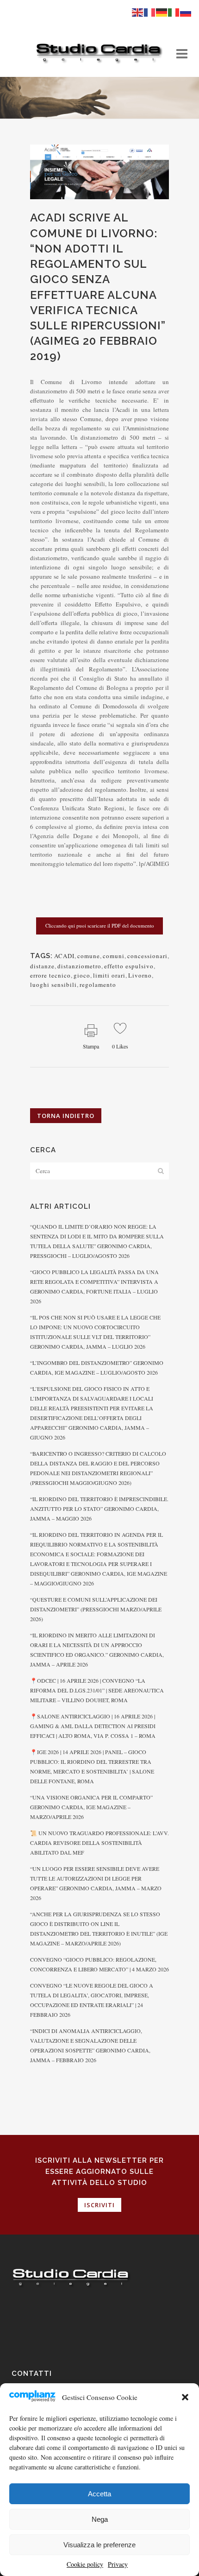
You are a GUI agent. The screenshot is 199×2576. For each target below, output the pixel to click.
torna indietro (66, 1116)
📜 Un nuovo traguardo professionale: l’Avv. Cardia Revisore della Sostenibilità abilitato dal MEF (99, 1843)
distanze (42, 966)
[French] (150, 12)
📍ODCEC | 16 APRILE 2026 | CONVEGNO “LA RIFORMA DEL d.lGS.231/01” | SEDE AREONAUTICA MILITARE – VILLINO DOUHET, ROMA (97, 1690)
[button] (185, 2397)
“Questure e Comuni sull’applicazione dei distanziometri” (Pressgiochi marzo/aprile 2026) (96, 1609)
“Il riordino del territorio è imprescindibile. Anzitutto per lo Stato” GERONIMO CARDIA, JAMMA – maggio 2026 (99, 1509)
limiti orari (109, 975)
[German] (162, 12)
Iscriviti (99, 2205)
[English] (138, 12)
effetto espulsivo (129, 966)
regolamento (98, 985)
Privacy (118, 2564)
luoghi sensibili (53, 985)
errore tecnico (50, 975)
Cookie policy (85, 2564)
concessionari (147, 956)
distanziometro (79, 966)
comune (89, 956)
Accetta (99, 2494)
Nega (100, 2519)
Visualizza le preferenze (99, 2545)
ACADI (64, 956)
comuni (114, 956)
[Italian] (174, 12)
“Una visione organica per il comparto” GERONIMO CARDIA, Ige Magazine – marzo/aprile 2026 (91, 1807)
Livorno (140, 975)
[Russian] (186, 12)
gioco (82, 975)
